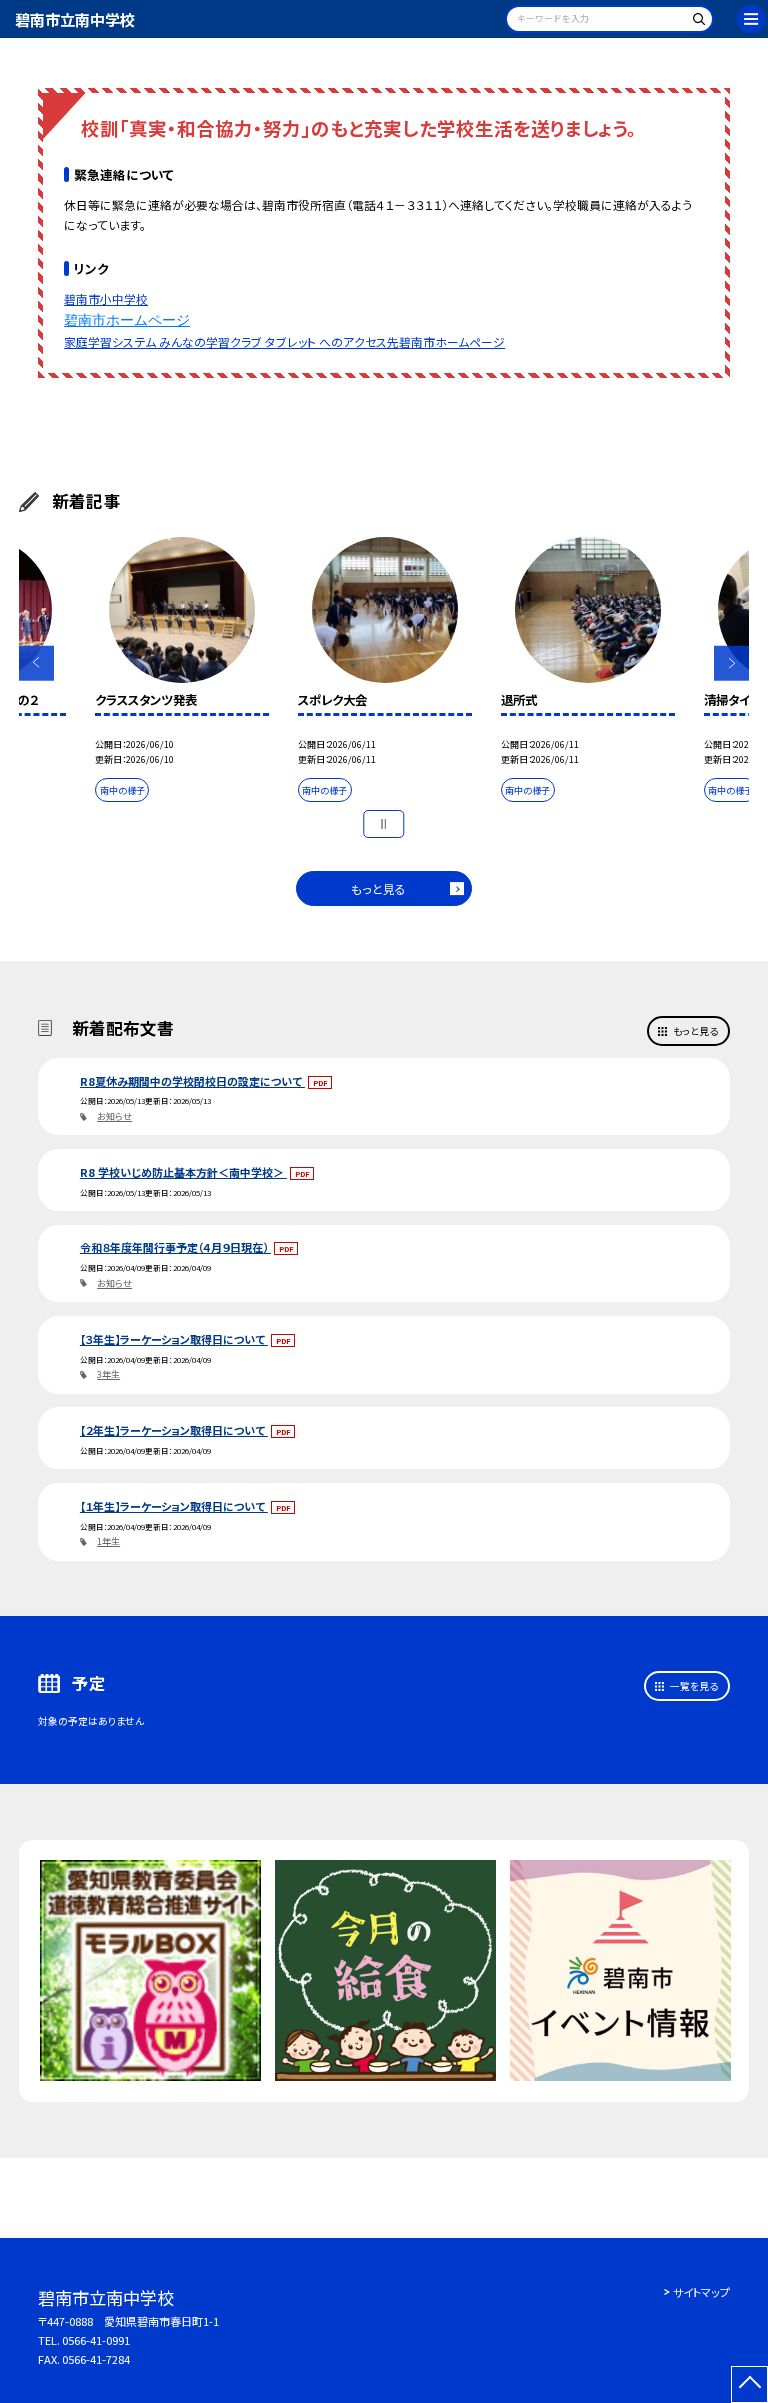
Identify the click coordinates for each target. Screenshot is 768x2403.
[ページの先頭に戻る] (749, 2384)
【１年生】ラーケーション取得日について (174, 1506)
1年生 (108, 1541)
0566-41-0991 (96, 2340)
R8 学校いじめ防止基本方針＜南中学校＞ (183, 1172)
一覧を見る (694, 1686)
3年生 (108, 1374)
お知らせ (114, 1116)
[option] (182, 673)
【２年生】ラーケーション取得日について (174, 1430)
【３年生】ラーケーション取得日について (174, 1339)
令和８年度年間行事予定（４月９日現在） (175, 1247)
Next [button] (731, 663)
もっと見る (378, 888)
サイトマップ (701, 2292)
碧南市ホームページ (127, 320)
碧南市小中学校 (106, 298)
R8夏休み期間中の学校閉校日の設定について (192, 1081)
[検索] (695, 22)
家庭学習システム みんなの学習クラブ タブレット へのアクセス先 (231, 341)
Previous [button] (36, 663)
